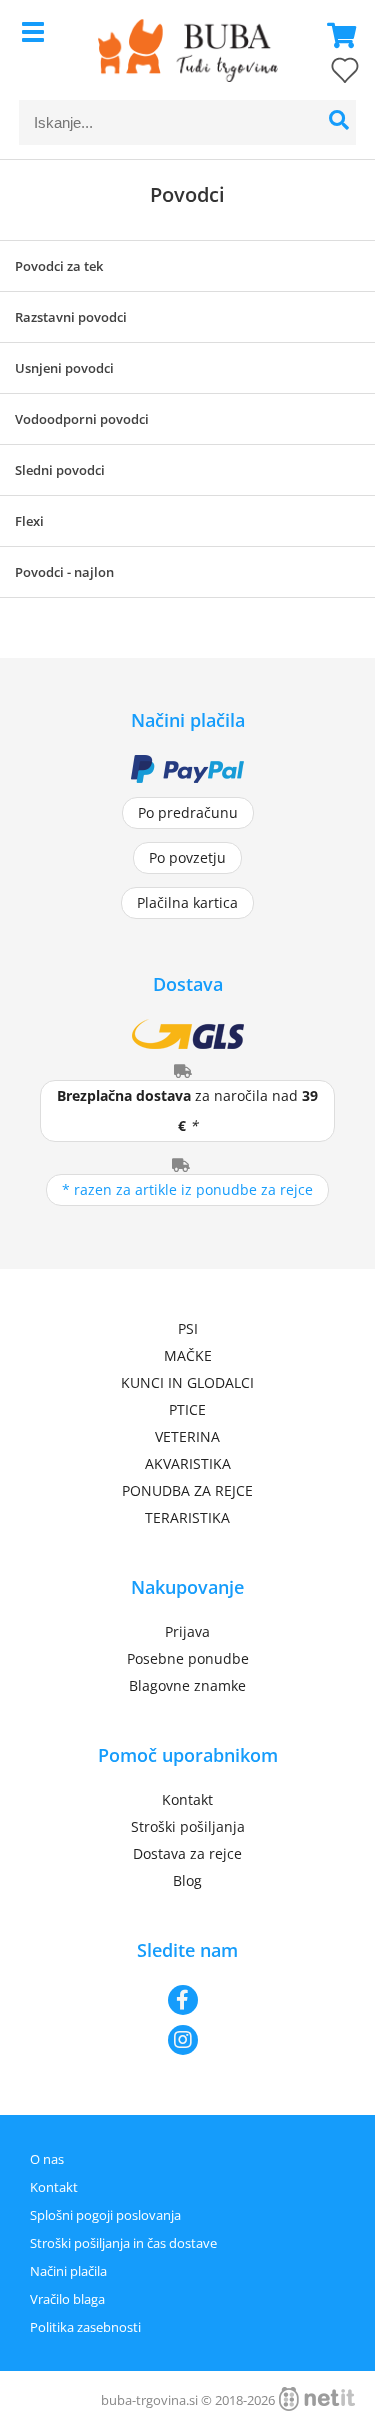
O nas (47, 2159)
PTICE (187, 1409)
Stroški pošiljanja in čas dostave (123, 2243)
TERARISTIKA (187, 1517)
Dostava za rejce (187, 1853)
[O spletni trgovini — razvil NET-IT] (317, 2399)
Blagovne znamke (187, 1685)
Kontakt (187, 1799)
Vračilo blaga (67, 2299)
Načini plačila (68, 2271)
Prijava (187, 1631)
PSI (188, 1328)
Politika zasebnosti (85, 2327)
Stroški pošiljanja (188, 1826)
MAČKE (188, 1355)
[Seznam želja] (325, 74)
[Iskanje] (338, 122)
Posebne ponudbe (188, 1658)
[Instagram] (187, 2040)
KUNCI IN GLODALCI (187, 1382)
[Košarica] (336, 35)
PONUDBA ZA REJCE (187, 1490)
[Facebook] (187, 2000)
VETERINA (187, 1436)
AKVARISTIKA (188, 1463)
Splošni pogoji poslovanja (105, 2215)
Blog (187, 1880)
